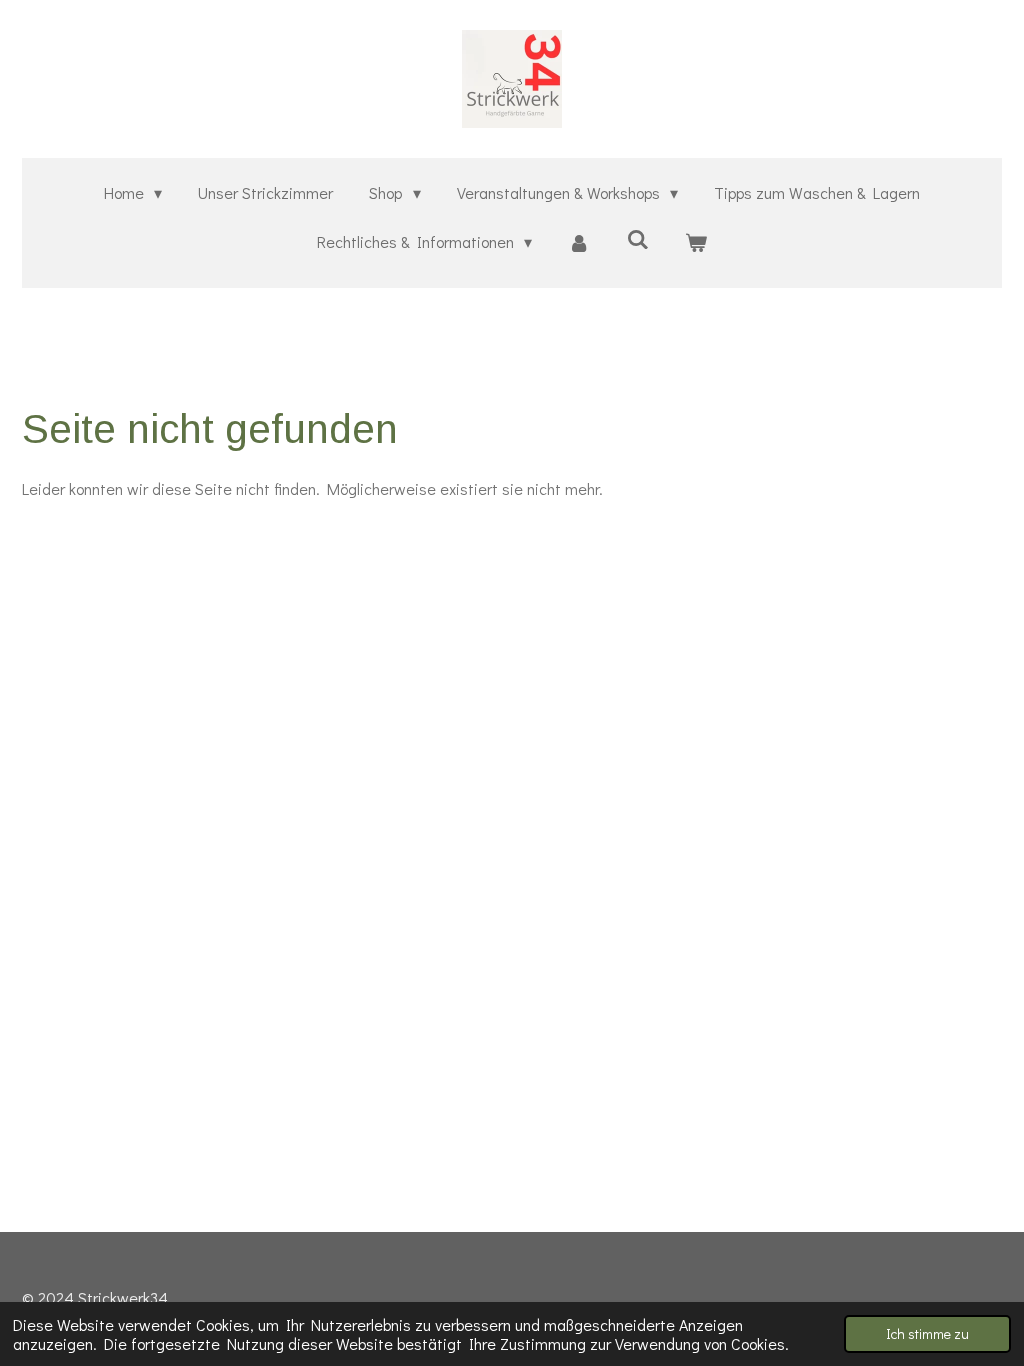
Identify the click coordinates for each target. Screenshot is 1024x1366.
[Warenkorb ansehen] (696, 242)
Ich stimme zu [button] (927, 1333)
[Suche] (638, 238)
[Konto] (579, 242)
